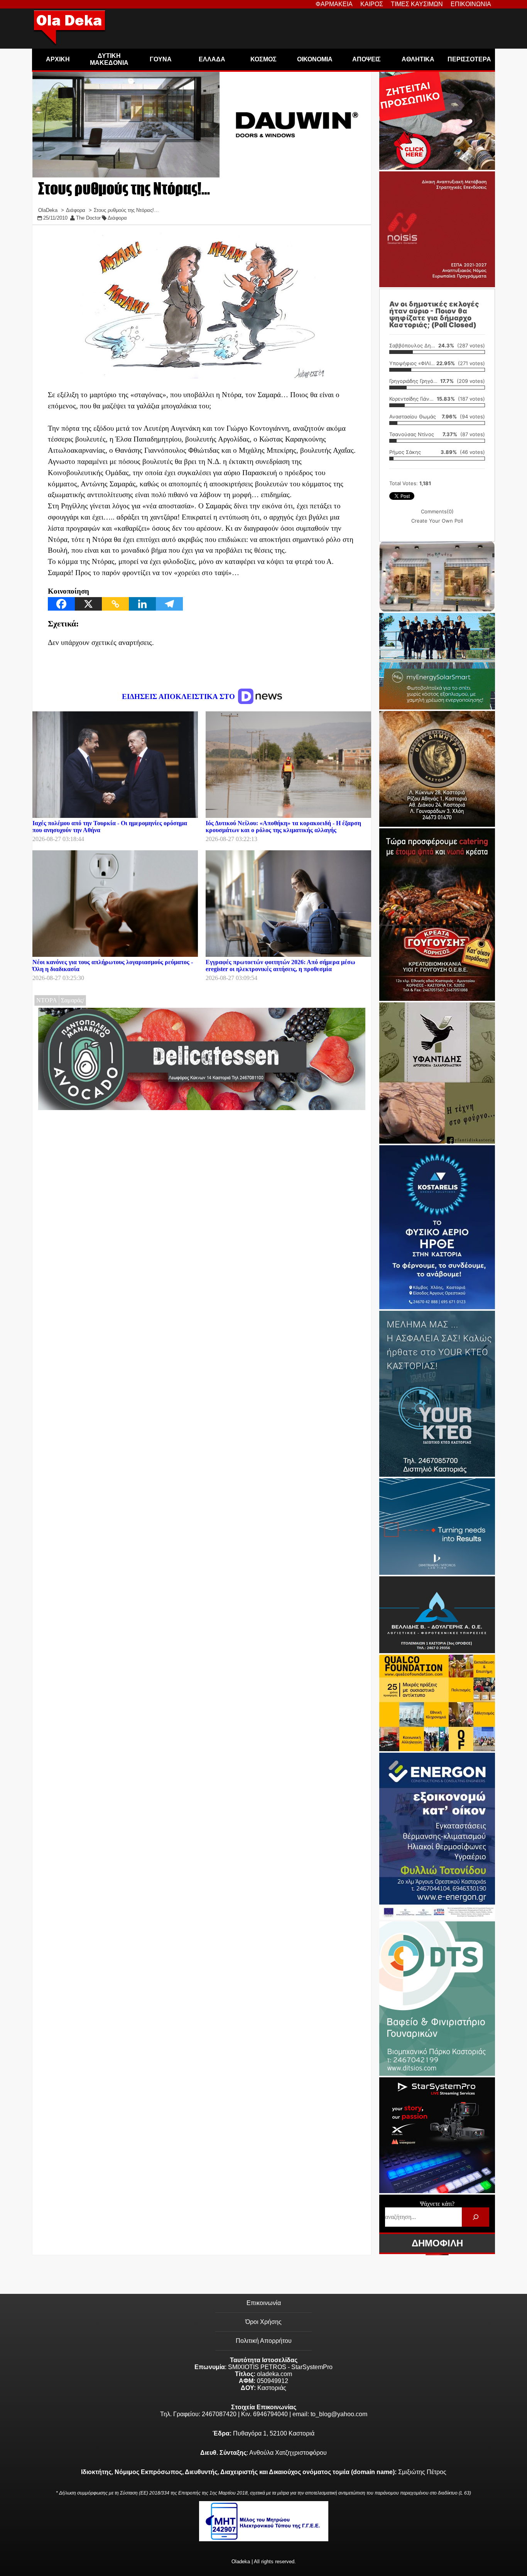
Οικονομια (315, 59)
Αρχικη (58, 59)
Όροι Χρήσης (263, 2322)
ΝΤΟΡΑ (47, 1000)
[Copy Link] (115, 604)
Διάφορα (117, 218)
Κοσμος (263, 59)
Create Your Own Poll (437, 521)
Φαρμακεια (334, 4)
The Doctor (88, 218)
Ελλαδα (212, 59)
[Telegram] (169, 604)
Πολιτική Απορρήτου (264, 2341)
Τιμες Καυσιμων (417, 4)
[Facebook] (61, 604)
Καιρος (372, 4)
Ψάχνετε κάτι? (437, 2204)
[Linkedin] (142, 604)
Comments (437, 511)
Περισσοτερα (469, 59)
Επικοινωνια (471, 4)
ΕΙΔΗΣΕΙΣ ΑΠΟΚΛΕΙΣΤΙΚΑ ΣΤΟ (179, 696)
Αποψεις (367, 59)
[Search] (475, 2217)
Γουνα (161, 59)
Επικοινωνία (264, 2303)
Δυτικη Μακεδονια (109, 59)
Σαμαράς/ (73, 1000)
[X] (88, 604)
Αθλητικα (418, 59)
